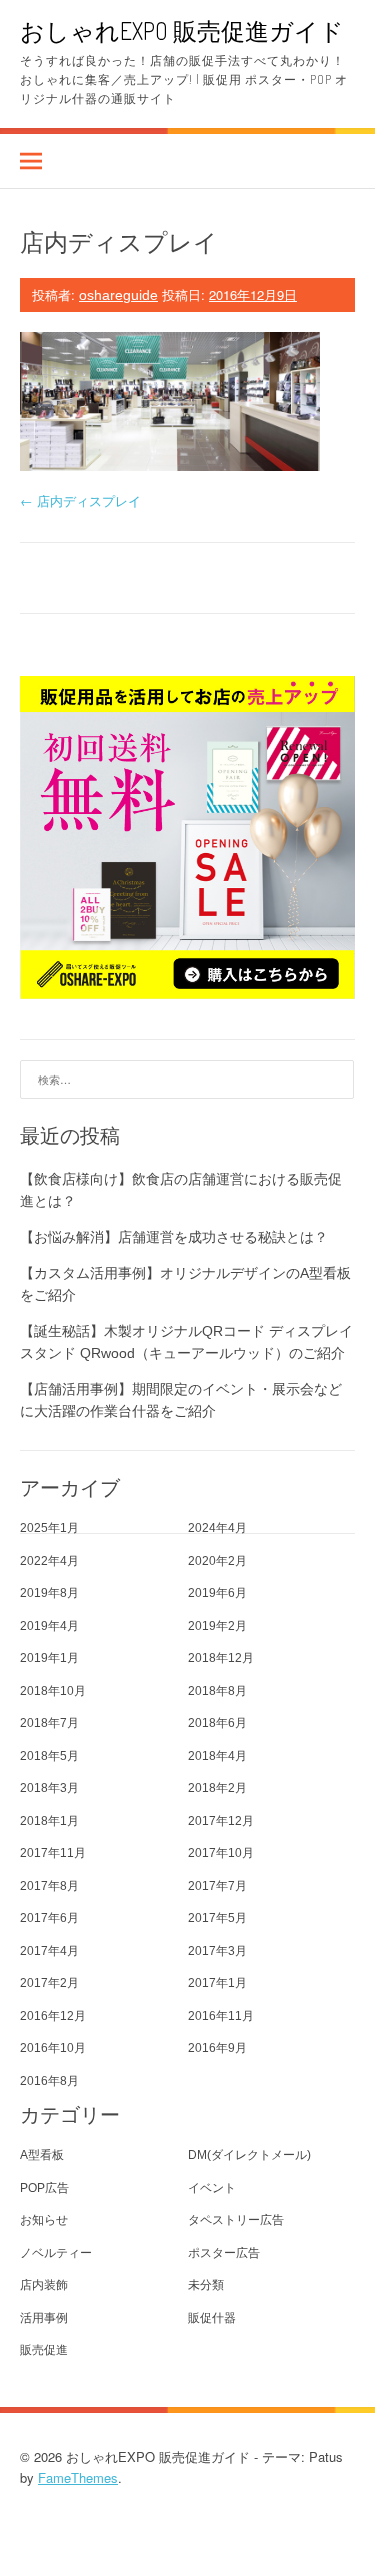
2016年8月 (49, 2081)
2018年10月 (53, 1691)
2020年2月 (217, 1561)
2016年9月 (217, 2048)
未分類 (206, 2285)
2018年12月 (221, 1658)
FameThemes (78, 2477)
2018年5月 (49, 1756)
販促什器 (212, 2318)
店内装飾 (44, 2285)
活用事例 (44, 2318)
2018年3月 (49, 1788)
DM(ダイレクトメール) (249, 2155)
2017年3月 (217, 1951)
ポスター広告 (224, 2253)
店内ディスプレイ (80, 500)
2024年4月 (217, 1528)
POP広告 (44, 2188)
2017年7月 (217, 1886)
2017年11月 (53, 1853)
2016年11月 (221, 2016)
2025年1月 (49, 1528)
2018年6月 (217, 1723)
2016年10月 (53, 2048)
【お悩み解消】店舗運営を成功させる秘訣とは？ (174, 1237)
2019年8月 (49, 1593)
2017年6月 (49, 1918)
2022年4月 (49, 1561)
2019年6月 (217, 1593)
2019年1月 (49, 1658)
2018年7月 (49, 1723)
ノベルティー (56, 2253)
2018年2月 (217, 1788)
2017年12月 (221, 1821)
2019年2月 (217, 1626)
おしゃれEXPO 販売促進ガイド (182, 30)
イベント (212, 2188)
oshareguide (118, 295)
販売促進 (44, 2350)
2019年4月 (49, 1626)
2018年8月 (217, 1691)
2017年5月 (217, 1918)
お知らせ (44, 2220)
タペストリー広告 (236, 2220)
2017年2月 (49, 1983)
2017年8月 (49, 1886)
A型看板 (42, 2155)
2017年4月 (49, 1951)
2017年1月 (217, 1983)
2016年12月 (53, 2016)
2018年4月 (217, 1756)
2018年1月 (49, 1821)
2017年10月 (221, 1853)
